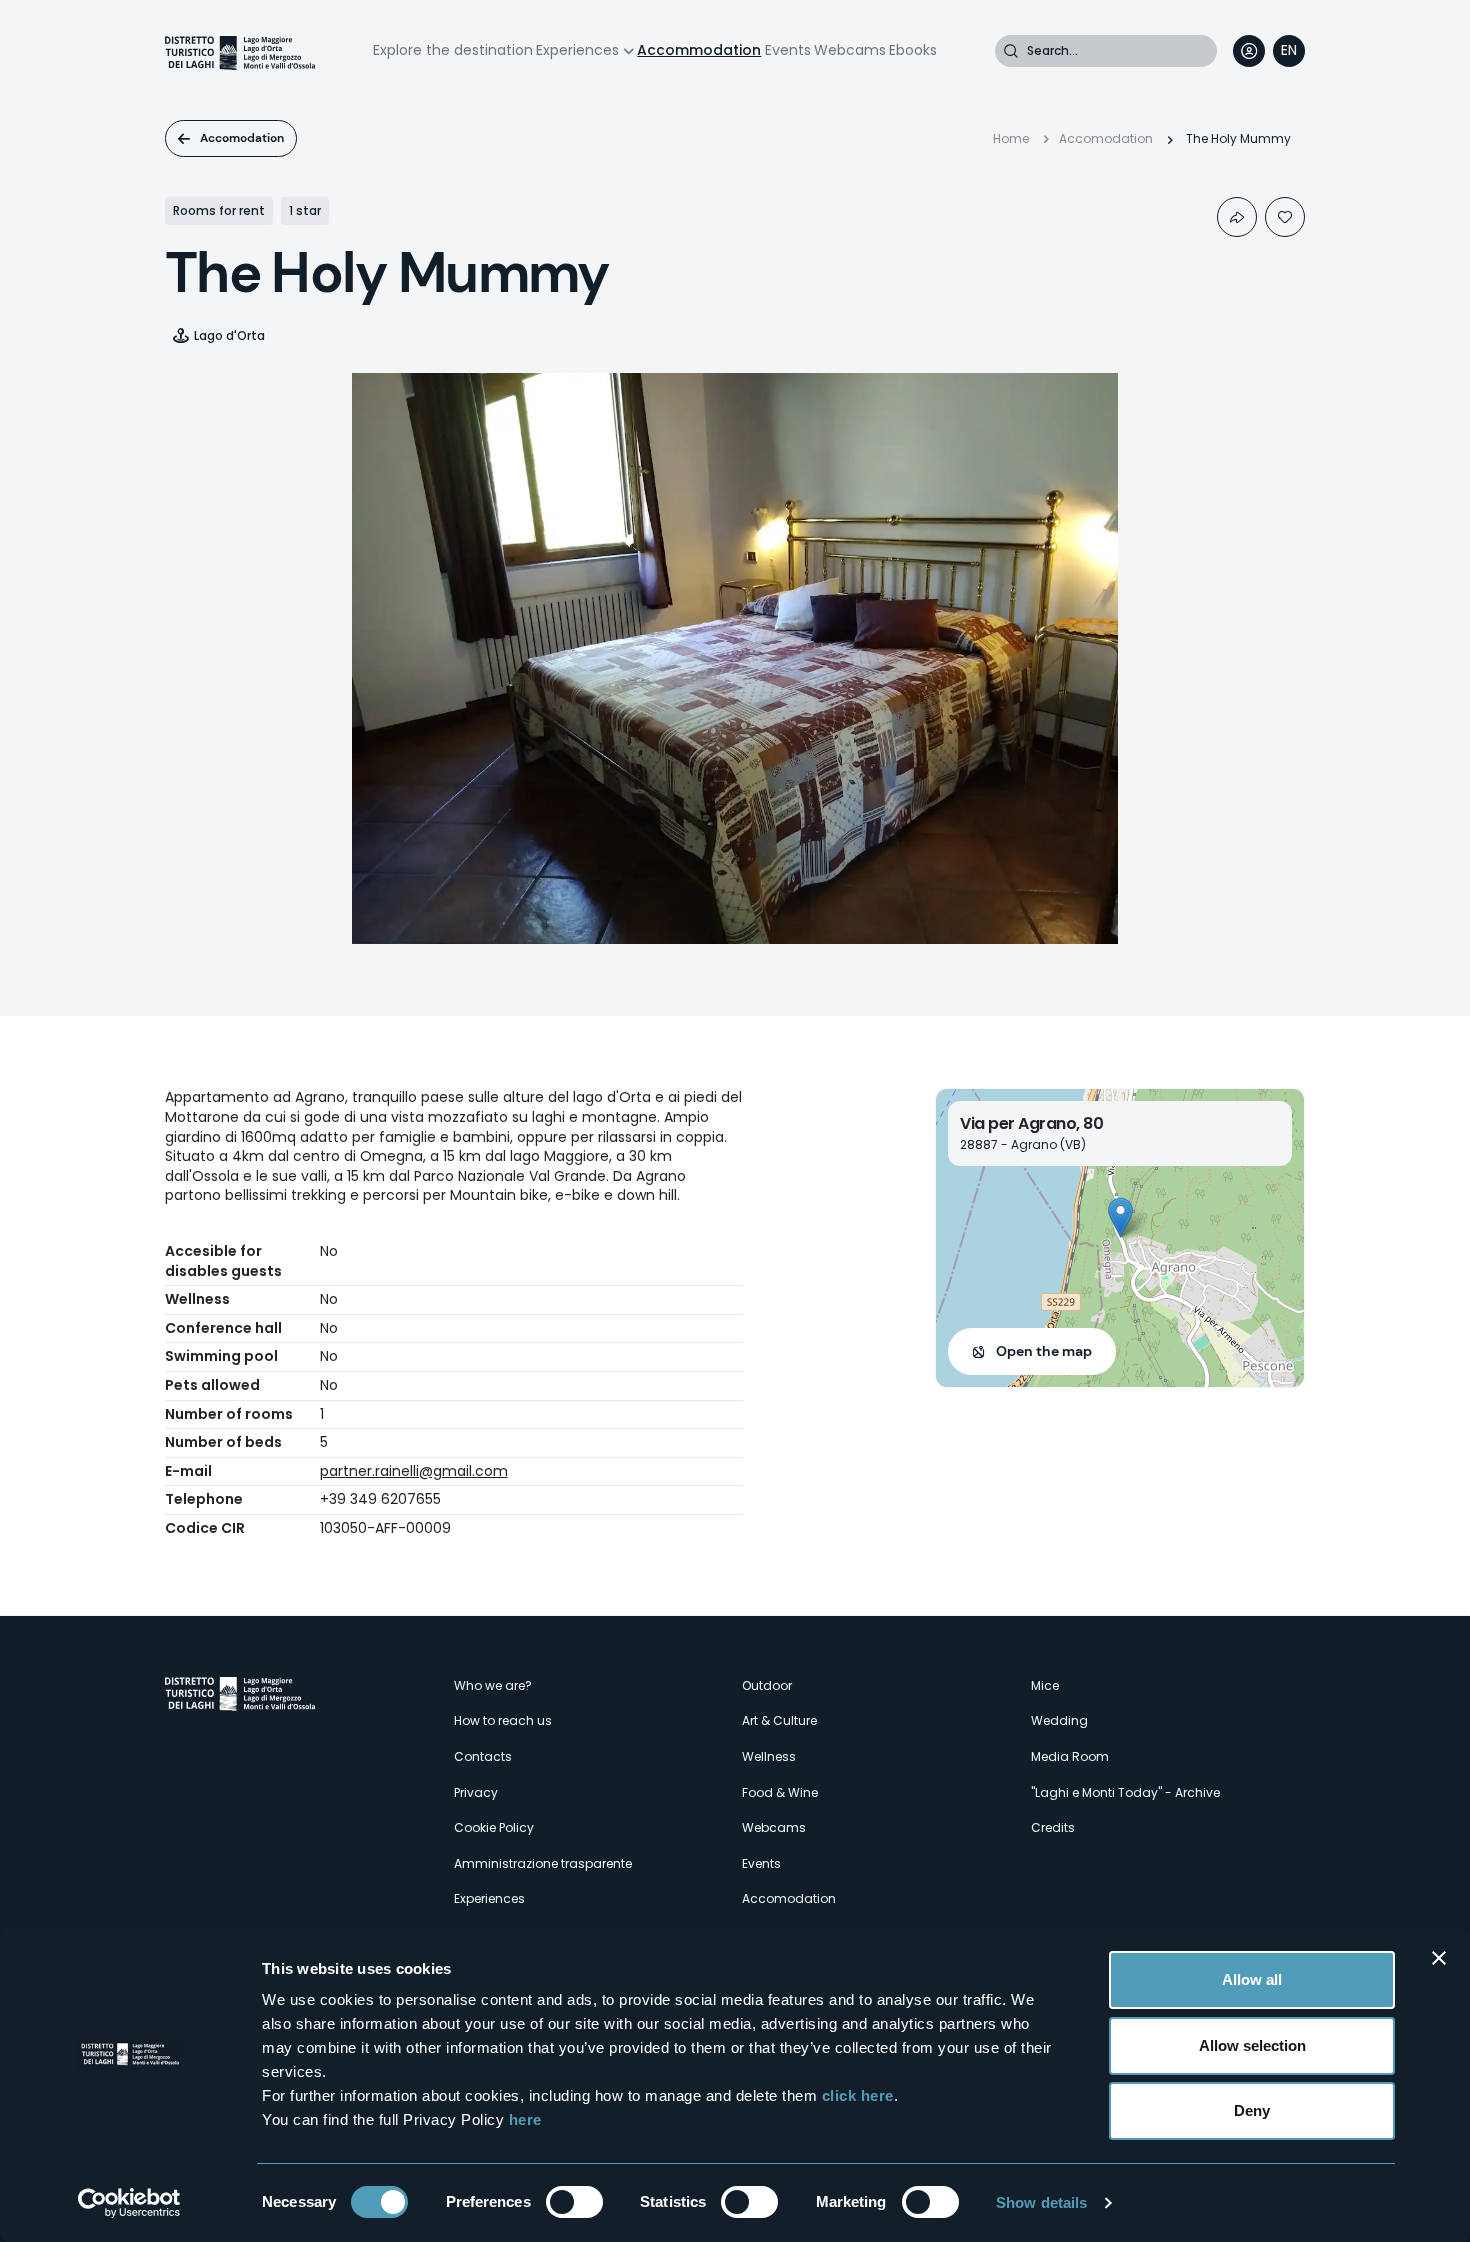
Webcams (850, 50)
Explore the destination (453, 50)
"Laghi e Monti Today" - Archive (1125, 1792)
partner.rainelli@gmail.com (414, 1471)
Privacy (476, 1792)
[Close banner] (1439, 1958)
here (525, 2119)
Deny (1252, 2110)
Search (1011, 51)
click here (858, 2095)
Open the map (1044, 1351)
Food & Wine (780, 1792)
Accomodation (242, 138)
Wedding (1059, 1720)
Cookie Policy (494, 1827)
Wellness (769, 1756)
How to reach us (503, 1720)
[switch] (574, 2202)
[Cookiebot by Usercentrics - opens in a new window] (129, 2203)
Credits (1053, 1827)
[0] (1285, 217)
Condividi (1237, 217)
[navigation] (1289, 51)
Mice (1045, 1685)
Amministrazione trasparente (543, 1863)
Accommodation (699, 50)
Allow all (1252, 1979)
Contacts (483, 1756)
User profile (1249, 51)
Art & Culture (779, 1720)
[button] (1120, 1217)
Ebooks (913, 50)
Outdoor (767, 1685)
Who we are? (493, 1685)
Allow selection (1252, 2045)
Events (788, 50)
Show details (1041, 2202)
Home (1011, 138)
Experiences (577, 50)
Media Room (1070, 1756)
